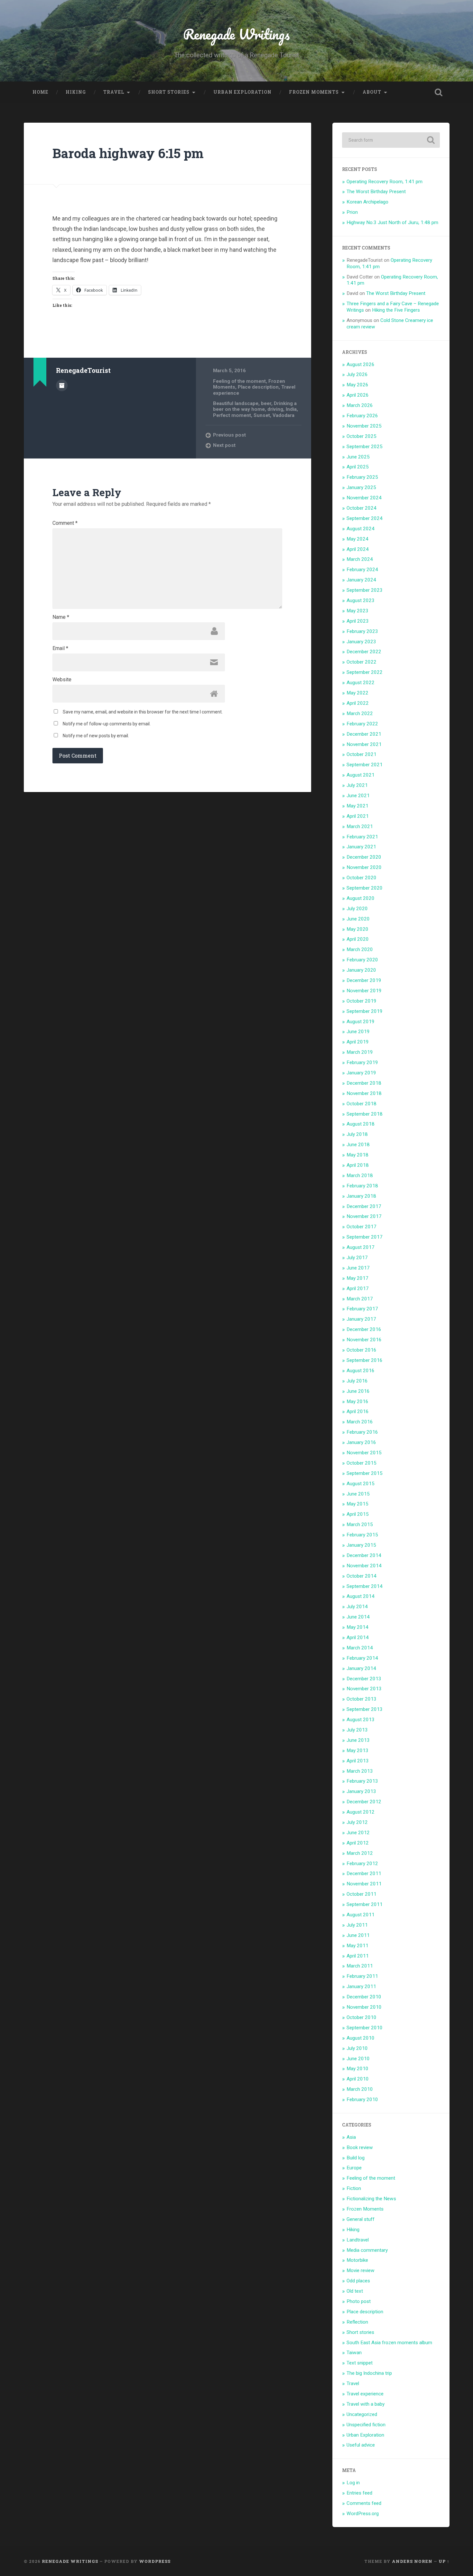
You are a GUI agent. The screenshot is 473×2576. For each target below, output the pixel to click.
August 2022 (361, 683)
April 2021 (358, 816)
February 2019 (362, 1062)
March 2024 (360, 559)
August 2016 (361, 1371)
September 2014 (365, 1586)
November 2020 (364, 867)
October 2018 (362, 1104)
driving (275, 409)
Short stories (169, 92)
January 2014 (361, 1668)
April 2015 (358, 1514)
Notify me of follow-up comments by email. (107, 724)
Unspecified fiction (366, 2425)
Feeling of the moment (239, 381)
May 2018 (357, 1155)
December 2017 (364, 1206)
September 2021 (365, 765)
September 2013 (365, 1709)
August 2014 (361, 1596)
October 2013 (362, 1699)
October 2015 (362, 1463)
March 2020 (360, 949)
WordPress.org (363, 2514)
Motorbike (357, 2260)
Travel (114, 92)
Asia (351, 2137)
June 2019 (358, 1032)
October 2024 (362, 508)
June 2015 (358, 1494)
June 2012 (358, 1833)
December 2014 (364, 1555)
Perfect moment (232, 415)
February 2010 (362, 2099)
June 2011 (358, 1935)
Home (40, 92)
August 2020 (361, 898)
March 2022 (360, 713)
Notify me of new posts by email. (96, 736)
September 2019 (365, 1011)
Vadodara (283, 415)
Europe (354, 2168)
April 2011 (358, 1956)
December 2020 (364, 857)
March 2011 (360, 1966)
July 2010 (357, 2048)
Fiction (354, 2188)
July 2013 (357, 1730)
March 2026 (360, 405)
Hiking (76, 92)
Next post (224, 445)
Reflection (357, 2322)
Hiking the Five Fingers (396, 310)
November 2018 (364, 1093)
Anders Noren (412, 2561)
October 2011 (362, 1894)
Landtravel (358, 2240)
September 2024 (365, 518)
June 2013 (358, 1740)
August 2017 (361, 1247)
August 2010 (361, 2038)
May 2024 (357, 539)
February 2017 (362, 1309)
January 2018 (361, 1196)
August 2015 (361, 1484)
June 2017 (358, 1268)
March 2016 (360, 1422)
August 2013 (361, 1720)
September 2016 (365, 1360)
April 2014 (358, 1637)
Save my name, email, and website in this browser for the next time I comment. (143, 712)
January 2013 (361, 1791)
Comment (65, 523)
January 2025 (361, 487)
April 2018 (358, 1165)
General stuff (361, 2219)
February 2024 (362, 570)
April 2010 (358, 2079)
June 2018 (358, 1145)
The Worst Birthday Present (376, 192)
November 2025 (364, 426)
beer (266, 403)
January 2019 (361, 1073)
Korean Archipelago (367, 202)
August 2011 (361, 1915)
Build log (356, 2158)
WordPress (155, 2561)
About (372, 92)
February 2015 (362, 1535)
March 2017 (360, 1299)
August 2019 (361, 1022)
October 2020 (362, 878)
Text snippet (360, 2363)
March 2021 (360, 826)
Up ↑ (444, 2561)
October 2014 (362, 1576)
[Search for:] (391, 140)
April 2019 (358, 1042)
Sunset (262, 415)
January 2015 (361, 1545)
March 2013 (360, 1771)
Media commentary (367, 2250)
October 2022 (362, 662)
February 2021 (362, 837)
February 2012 (362, 1864)
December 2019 (364, 980)
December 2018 (364, 1083)
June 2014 (358, 1617)
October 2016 (362, 1350)
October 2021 (362, 754)
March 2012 (360, 1853)
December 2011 (364, 1873)
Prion (352, 212)
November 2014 (364, 1566)
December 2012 (364, 1802)
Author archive (62, 385)
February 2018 (362, 1186)
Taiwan (354, 2353)
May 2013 (357, 1750)
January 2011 (361, 1986)
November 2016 (364, 1340)
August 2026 (361, 364)
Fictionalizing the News (371, 2199)
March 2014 (360, 1648)
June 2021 (358, 796)
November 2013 (364, 1689)
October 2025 (362, 436)
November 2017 (364, 1216)
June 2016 (358, 1391)
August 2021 (361, 775)
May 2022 (357, 693)
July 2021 (357, 785)
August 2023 (361, 600)
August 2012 (361, 1812)
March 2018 (360, 1175)
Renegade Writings (236, 34)
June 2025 (358, 457)
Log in (353, 2483)
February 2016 (362, 1432)
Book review (360, 2147)
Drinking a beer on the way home (255, 406)
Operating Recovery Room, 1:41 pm (385, 182)
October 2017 (362, 1227)
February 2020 (362, 960)
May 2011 (357, 1946)
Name (61, 617)
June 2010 (358, 2059)
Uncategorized (362, 2414)
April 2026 (358, 395)
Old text (355, 2291)
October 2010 (362, 2017)
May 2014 (357, 1627)
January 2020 (361, 970)
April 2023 (358, 621)
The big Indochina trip (369, 2373)
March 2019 (360, 1052)
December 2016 (364, 1329)
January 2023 (361, 642)
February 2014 (362, 1658)
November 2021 (364, 744)
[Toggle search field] (439, 92)
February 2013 (362, 1781)
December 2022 (364, 652)
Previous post (229, 435)
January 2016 (361, 1442)
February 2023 (362, 631)
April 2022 (358, 703)
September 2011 (365, 1904)
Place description (258, 387)
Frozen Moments (314, 92)
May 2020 (357, 929)
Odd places (358, 2281)
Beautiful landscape (236, 403)
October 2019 (362, 1001)
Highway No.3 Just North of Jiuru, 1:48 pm (392, 222)
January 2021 (361, 847)
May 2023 (357, 611)
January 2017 (361, 1319)
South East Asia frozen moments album (389, 2343)
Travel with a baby (366, 2404)
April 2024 (358, 549)
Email (60, 648)
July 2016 (357, 1381)
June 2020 (358, 919)
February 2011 (362, 1976)
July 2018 (357, 1134)
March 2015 (360, 1524)
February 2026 (362, 416)
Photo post (359, 2301)
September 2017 (365, 1237)
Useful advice (361, 2445)
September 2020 (365, 888)
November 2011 (364, 1884)
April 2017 (358, 1288)
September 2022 (365, 672)
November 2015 (364, 1453)
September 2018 (365, 1114)
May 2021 (357, 806)
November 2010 (364, 2007)
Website (62, 680)
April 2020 (358, 939)
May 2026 (357, 385)
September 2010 (365, 2028)
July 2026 (357, 374)
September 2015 (365, 1473)
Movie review (361, 2270)
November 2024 (364, 498)
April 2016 (358, 1411)
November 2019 (364, 991)
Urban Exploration (242, 92)
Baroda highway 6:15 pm (128, 153)
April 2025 (358, 467)
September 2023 (365, 590)
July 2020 (357, 909)
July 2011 (357, 1925)
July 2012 (357, 1822)
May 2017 (357, 1278)
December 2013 (364, 1679)
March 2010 (360, 2089)
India (291, 409)
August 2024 (361, 529)
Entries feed (359, 2493)
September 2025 (365, 447)
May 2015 (357, 1504)
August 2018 (361, 1124)
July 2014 (357, 1607)
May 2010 (357, 2069)
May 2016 (357, 1401)
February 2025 (362, 477)
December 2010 (364, 1997)
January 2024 (361, 580)
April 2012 (358, 1843)
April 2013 (358, 1761)
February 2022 (362, 724)
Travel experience (365, 2394)
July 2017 (357, 1258)
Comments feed (364, 2503)
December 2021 (364, 734)
